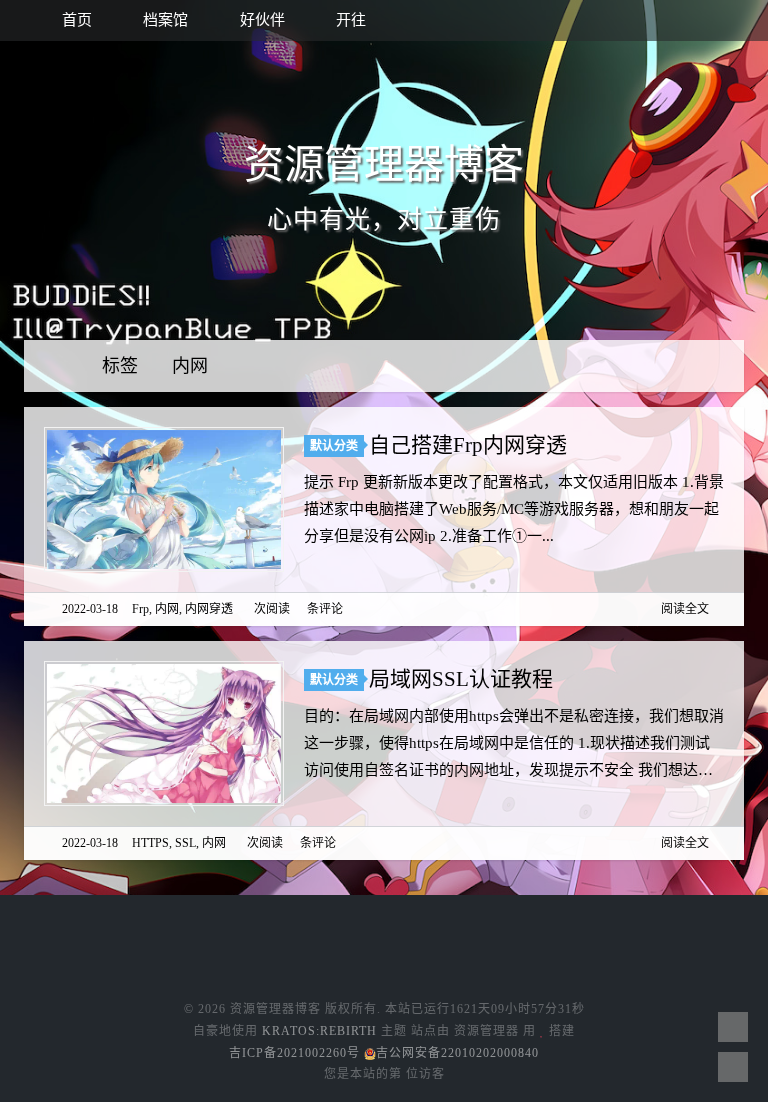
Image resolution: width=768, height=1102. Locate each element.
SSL (185, 843)
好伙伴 (260, 20)
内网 (190, 366)
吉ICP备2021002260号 (294, 1053)
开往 (349, 20)
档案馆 (163, 20)
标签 (122, 366)
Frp (140, 609)
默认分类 (334, 446)
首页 (75, 20)
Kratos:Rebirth (319, 1031)
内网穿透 (209, 609)
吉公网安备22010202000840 (457, 1053)
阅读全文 (685, 609)
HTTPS (150, 843)
